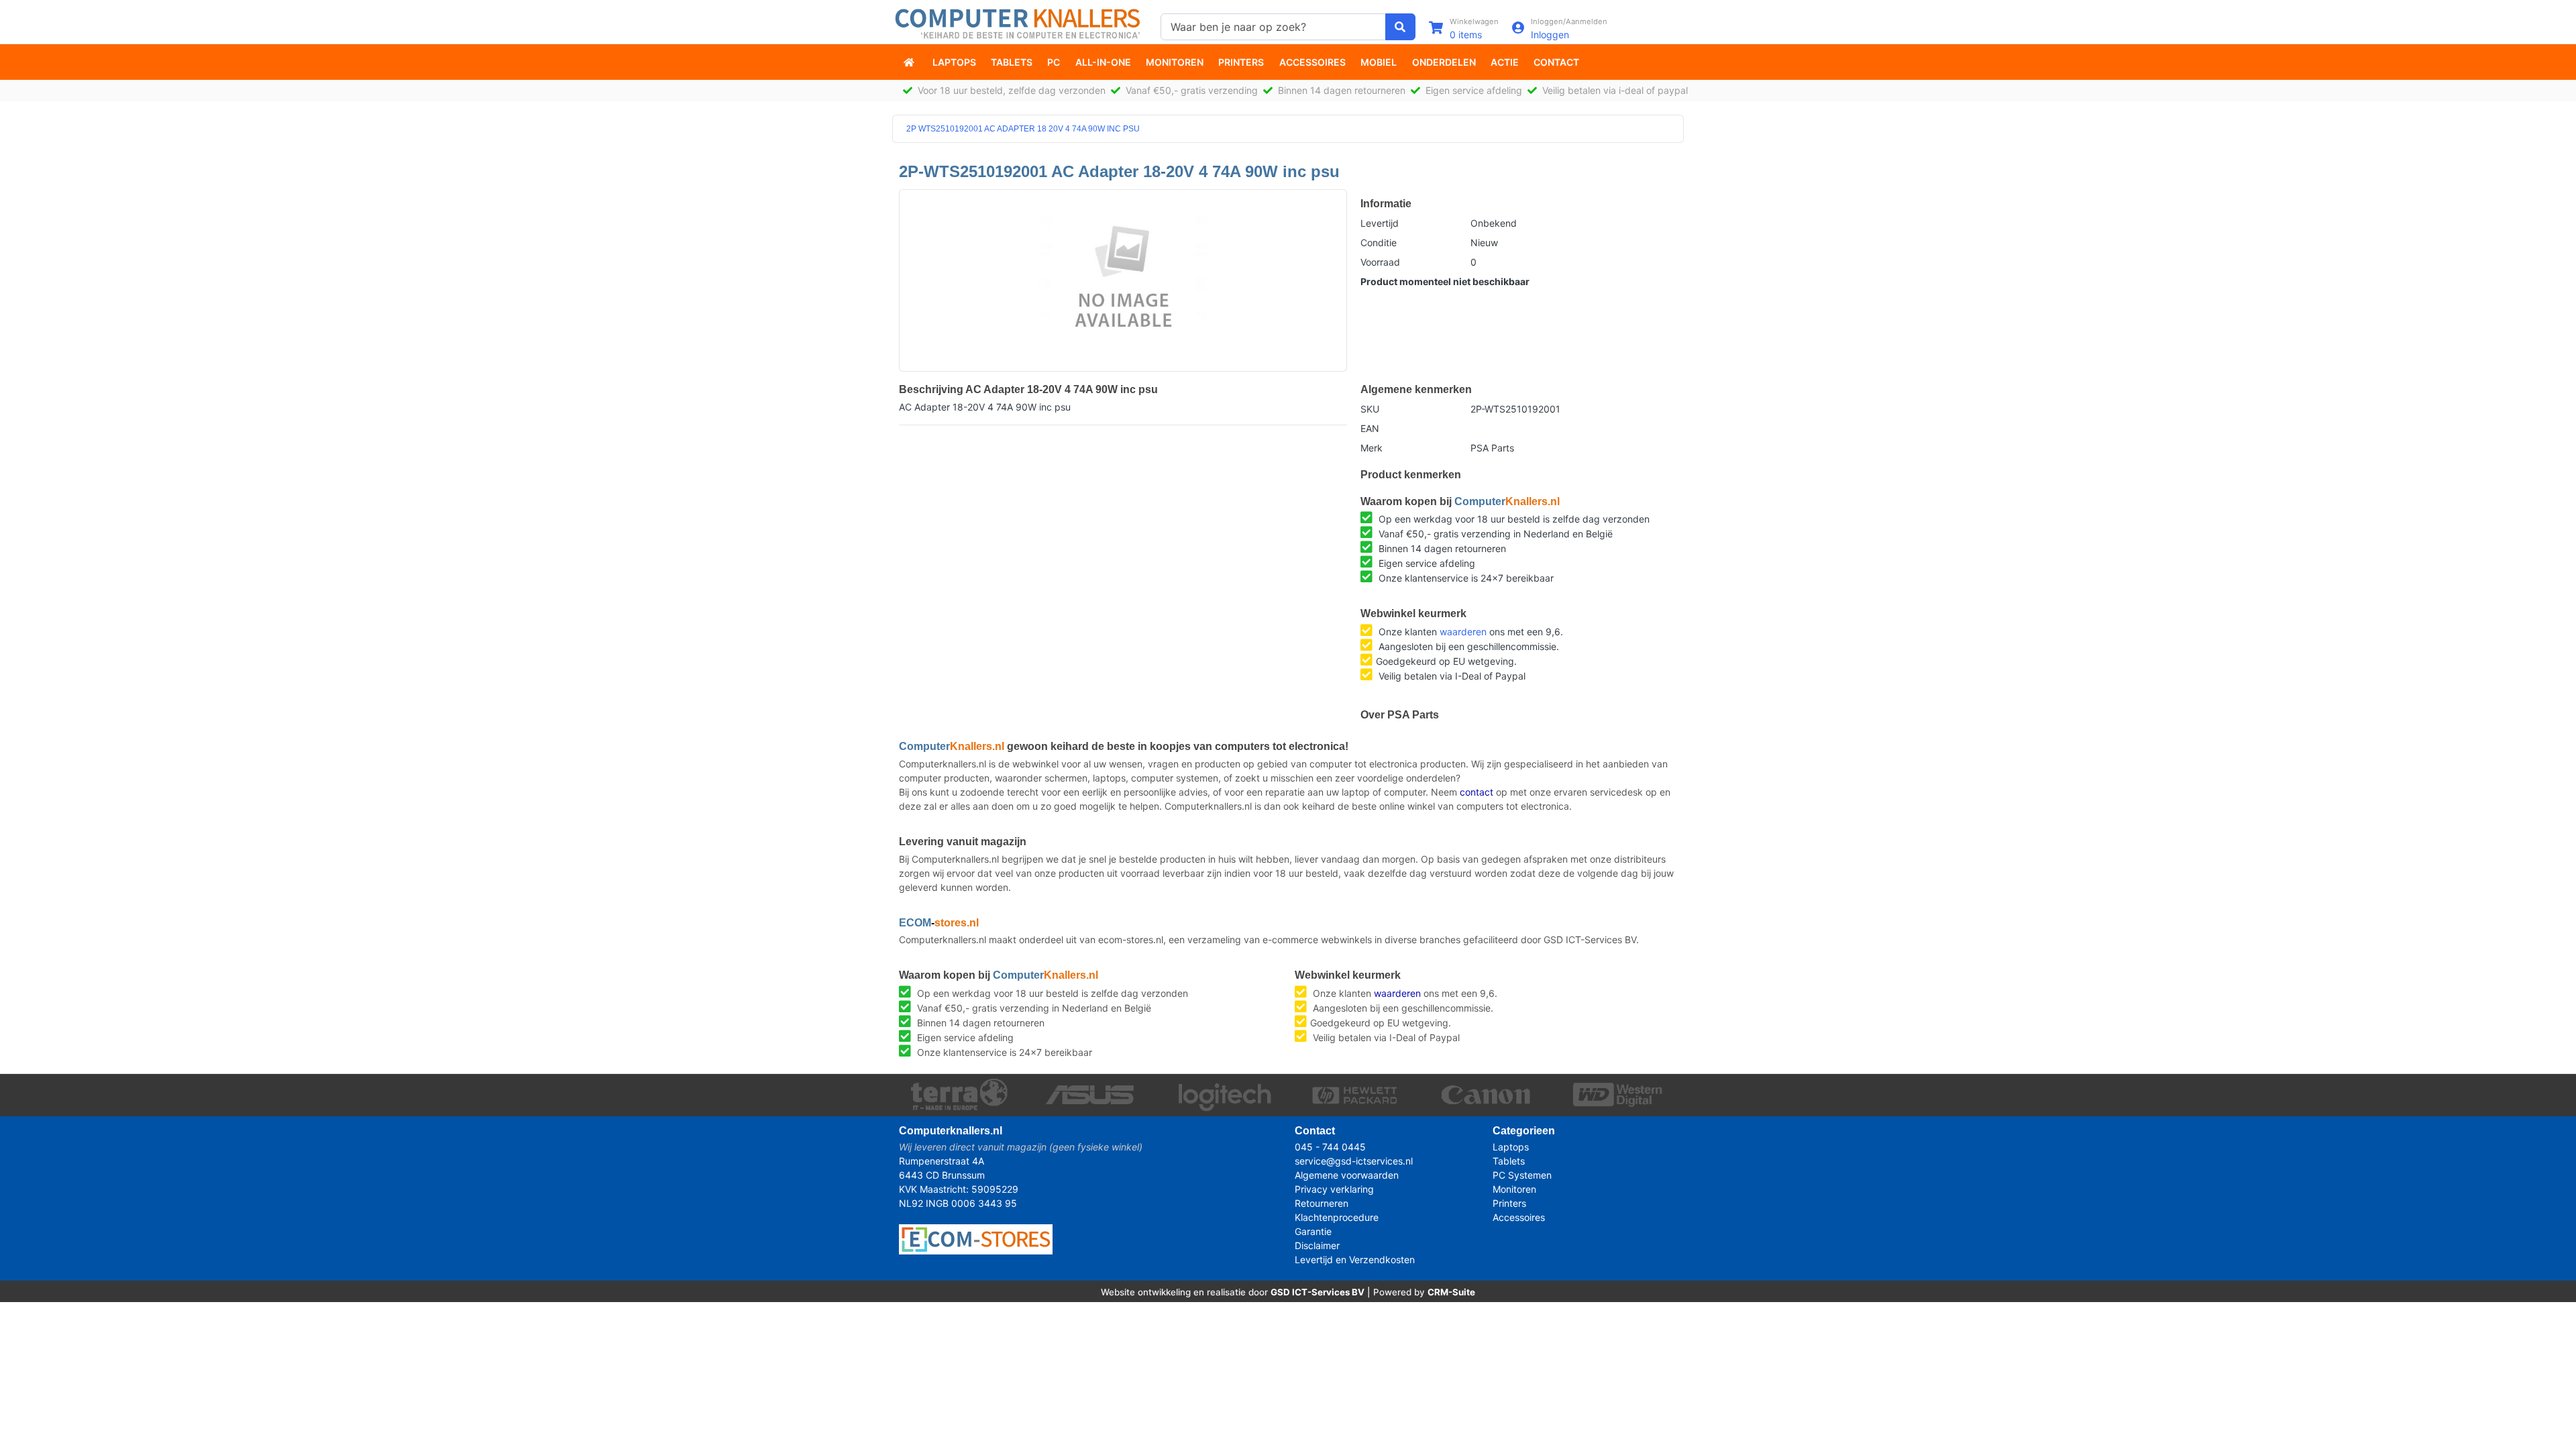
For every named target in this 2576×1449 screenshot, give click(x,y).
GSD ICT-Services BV (1318, 1292)
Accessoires (1312, 62)
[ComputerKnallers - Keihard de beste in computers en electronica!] (910, 62)
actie (1505, 62)
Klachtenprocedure (1337, 1217)
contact (1477, 792)
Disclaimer (1317, 1245)
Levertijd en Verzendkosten (1355, 1259)
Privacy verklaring (1334, 1189)
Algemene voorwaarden (1347, 1175)
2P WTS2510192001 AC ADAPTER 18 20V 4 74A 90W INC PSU (1023, 129)
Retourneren (1322, 1203)
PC (1054, 62)
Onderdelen (1444, 62)
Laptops (954, 62)
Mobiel (1379, 62)
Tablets (1012, 62)
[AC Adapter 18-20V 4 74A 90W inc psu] (1123, 274)
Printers (1241, 62)
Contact (1556, 62)
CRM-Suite (1451, 1292)
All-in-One (1103, 62)
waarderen (1463, 632)
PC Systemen (1522, 1175)
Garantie (1313, 1231)
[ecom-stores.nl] (976, 1238)
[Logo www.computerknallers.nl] (1020, 22)
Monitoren (1175, 62)
